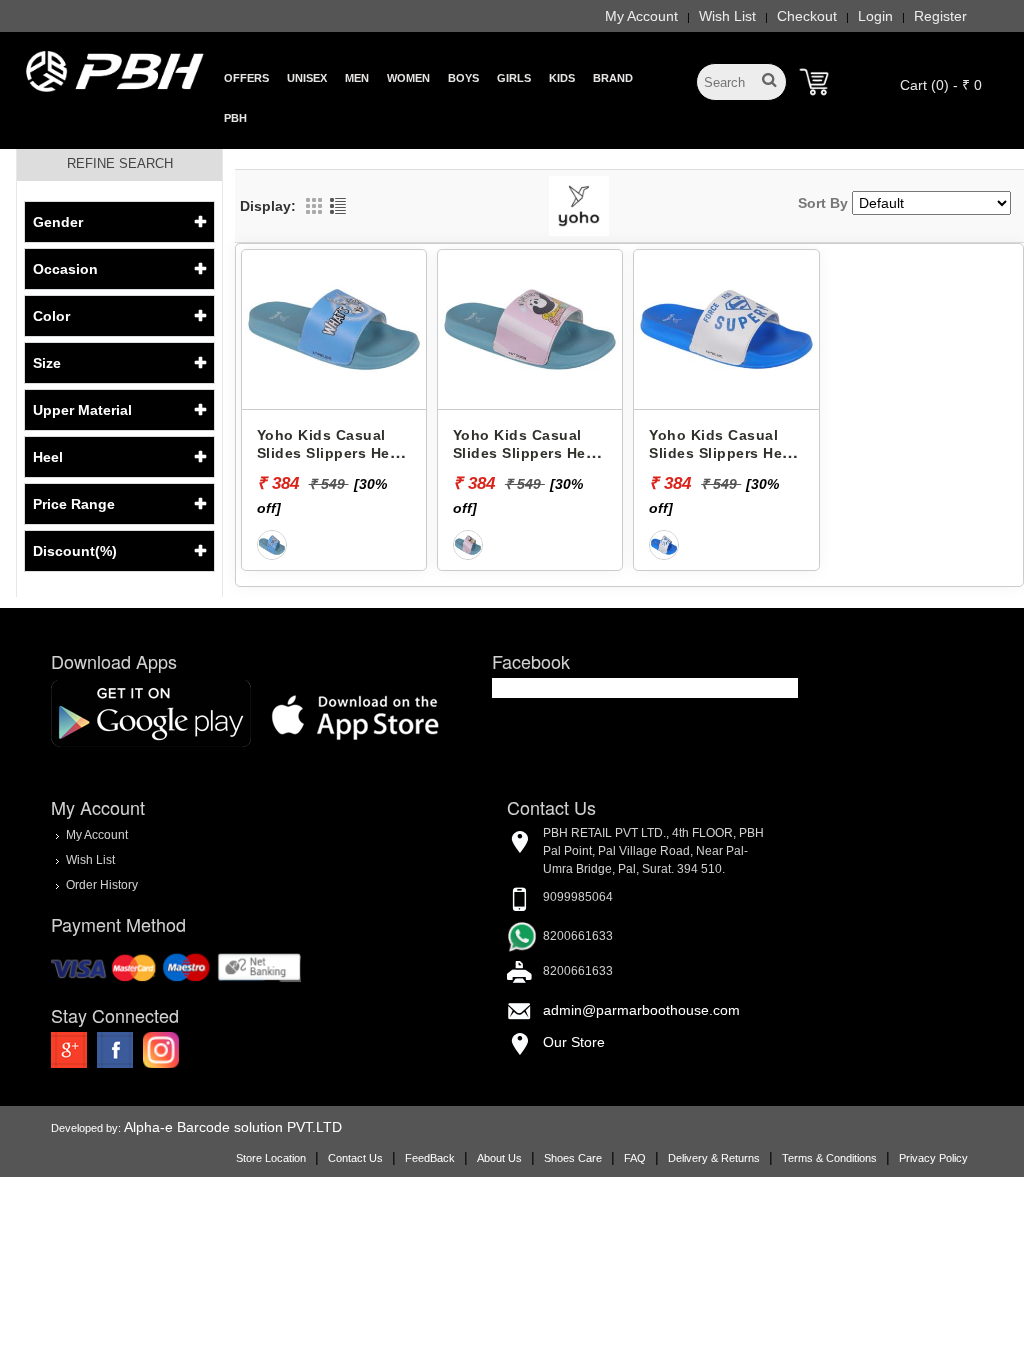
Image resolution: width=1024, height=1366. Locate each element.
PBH (235, 118)
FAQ (635, 1158)
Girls (514, 78)
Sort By (823, 203)
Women (408, 78)
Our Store (574, 1042)
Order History (102, 885)
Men (357, 78)
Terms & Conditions (829, 1158)
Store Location (271, 1158)
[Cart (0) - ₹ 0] (814, 82)
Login (875, 16)
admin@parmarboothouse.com (641, 1010)
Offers (246, 78)
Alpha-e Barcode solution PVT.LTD (233, 1127)
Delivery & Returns (714, 1158)
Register (940, 16)
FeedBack (430, 1158)
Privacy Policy (933, 1158)
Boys (463, 78)
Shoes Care (573, 1158)
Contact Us (355, 1158)
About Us (499, 1158)
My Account (641, 16)
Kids (562, 78)
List (338, 206)
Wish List (727, 16)
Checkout (807, 16)
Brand (613, 78)
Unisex (307, 78)
